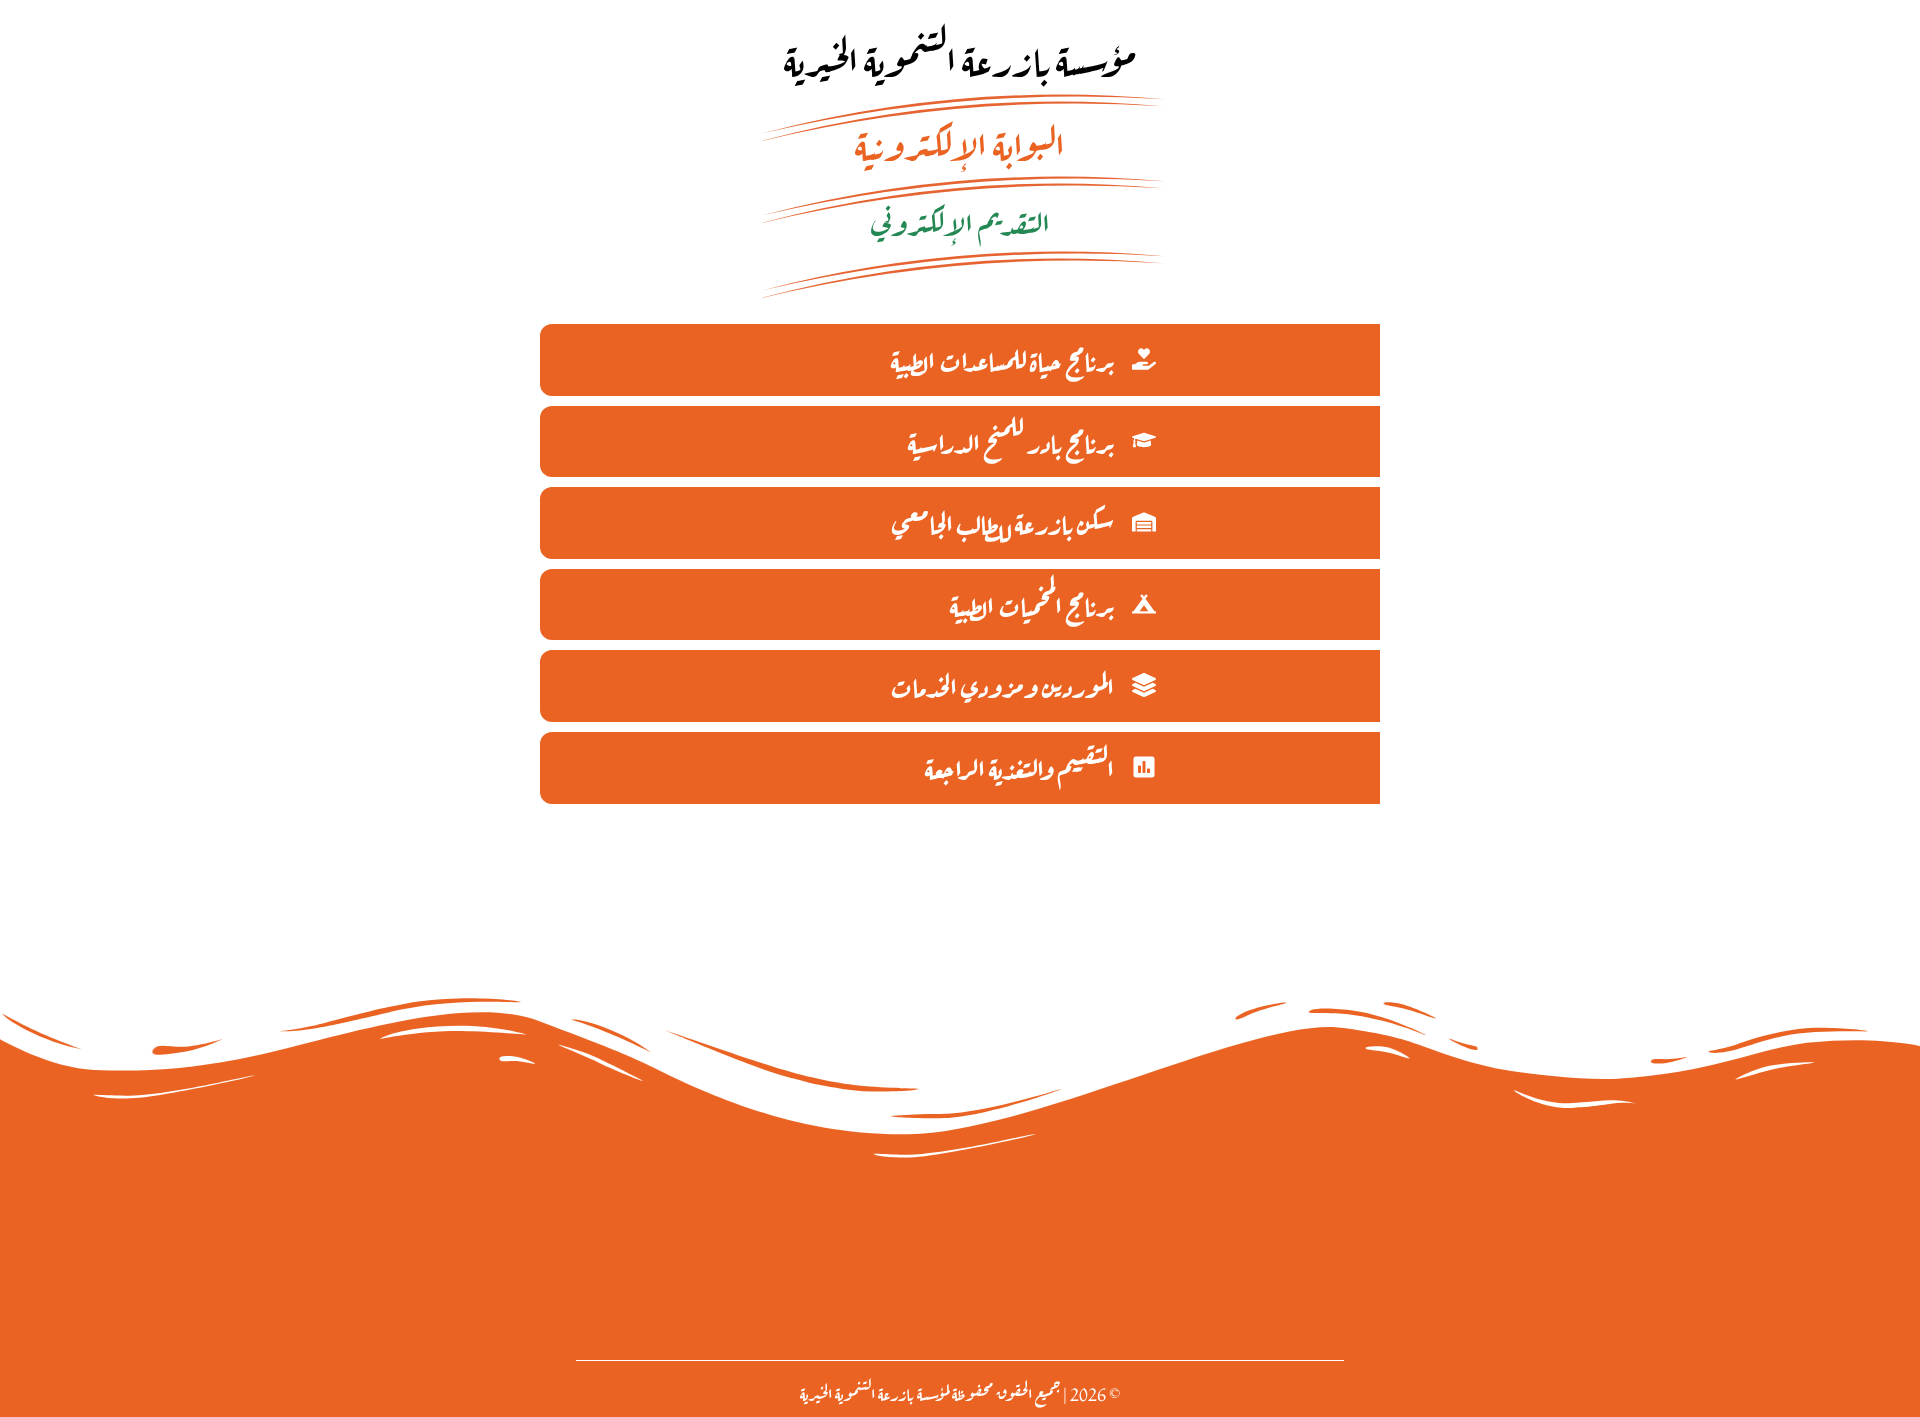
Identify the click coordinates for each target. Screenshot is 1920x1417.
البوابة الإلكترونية (960, 141)
